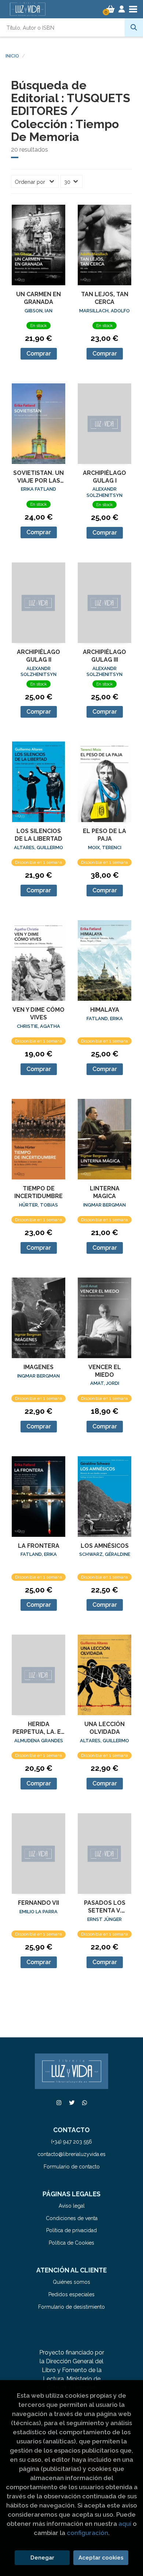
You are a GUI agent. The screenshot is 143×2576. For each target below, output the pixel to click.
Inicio (12, 56)
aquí (125, 2524)
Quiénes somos (71, 2282)
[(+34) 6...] (84, 2103)
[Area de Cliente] (122, 9)
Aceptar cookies (101, 2558)
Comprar (39, 354)
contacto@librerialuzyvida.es (71, 2154)
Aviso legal (72, 2206)
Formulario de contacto (72, 2167)
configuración (87, 2533)
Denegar (42, 2558)
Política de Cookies (71, 2243)
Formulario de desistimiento (71, 2307)
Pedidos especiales (71, 2294)
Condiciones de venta (72, 2218)
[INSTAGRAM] (59, 2103)
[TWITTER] (71, 2103)
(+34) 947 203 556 (71, 2142)
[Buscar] (134, 27)
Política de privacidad (71, 2230)
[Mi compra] (111, 9)
